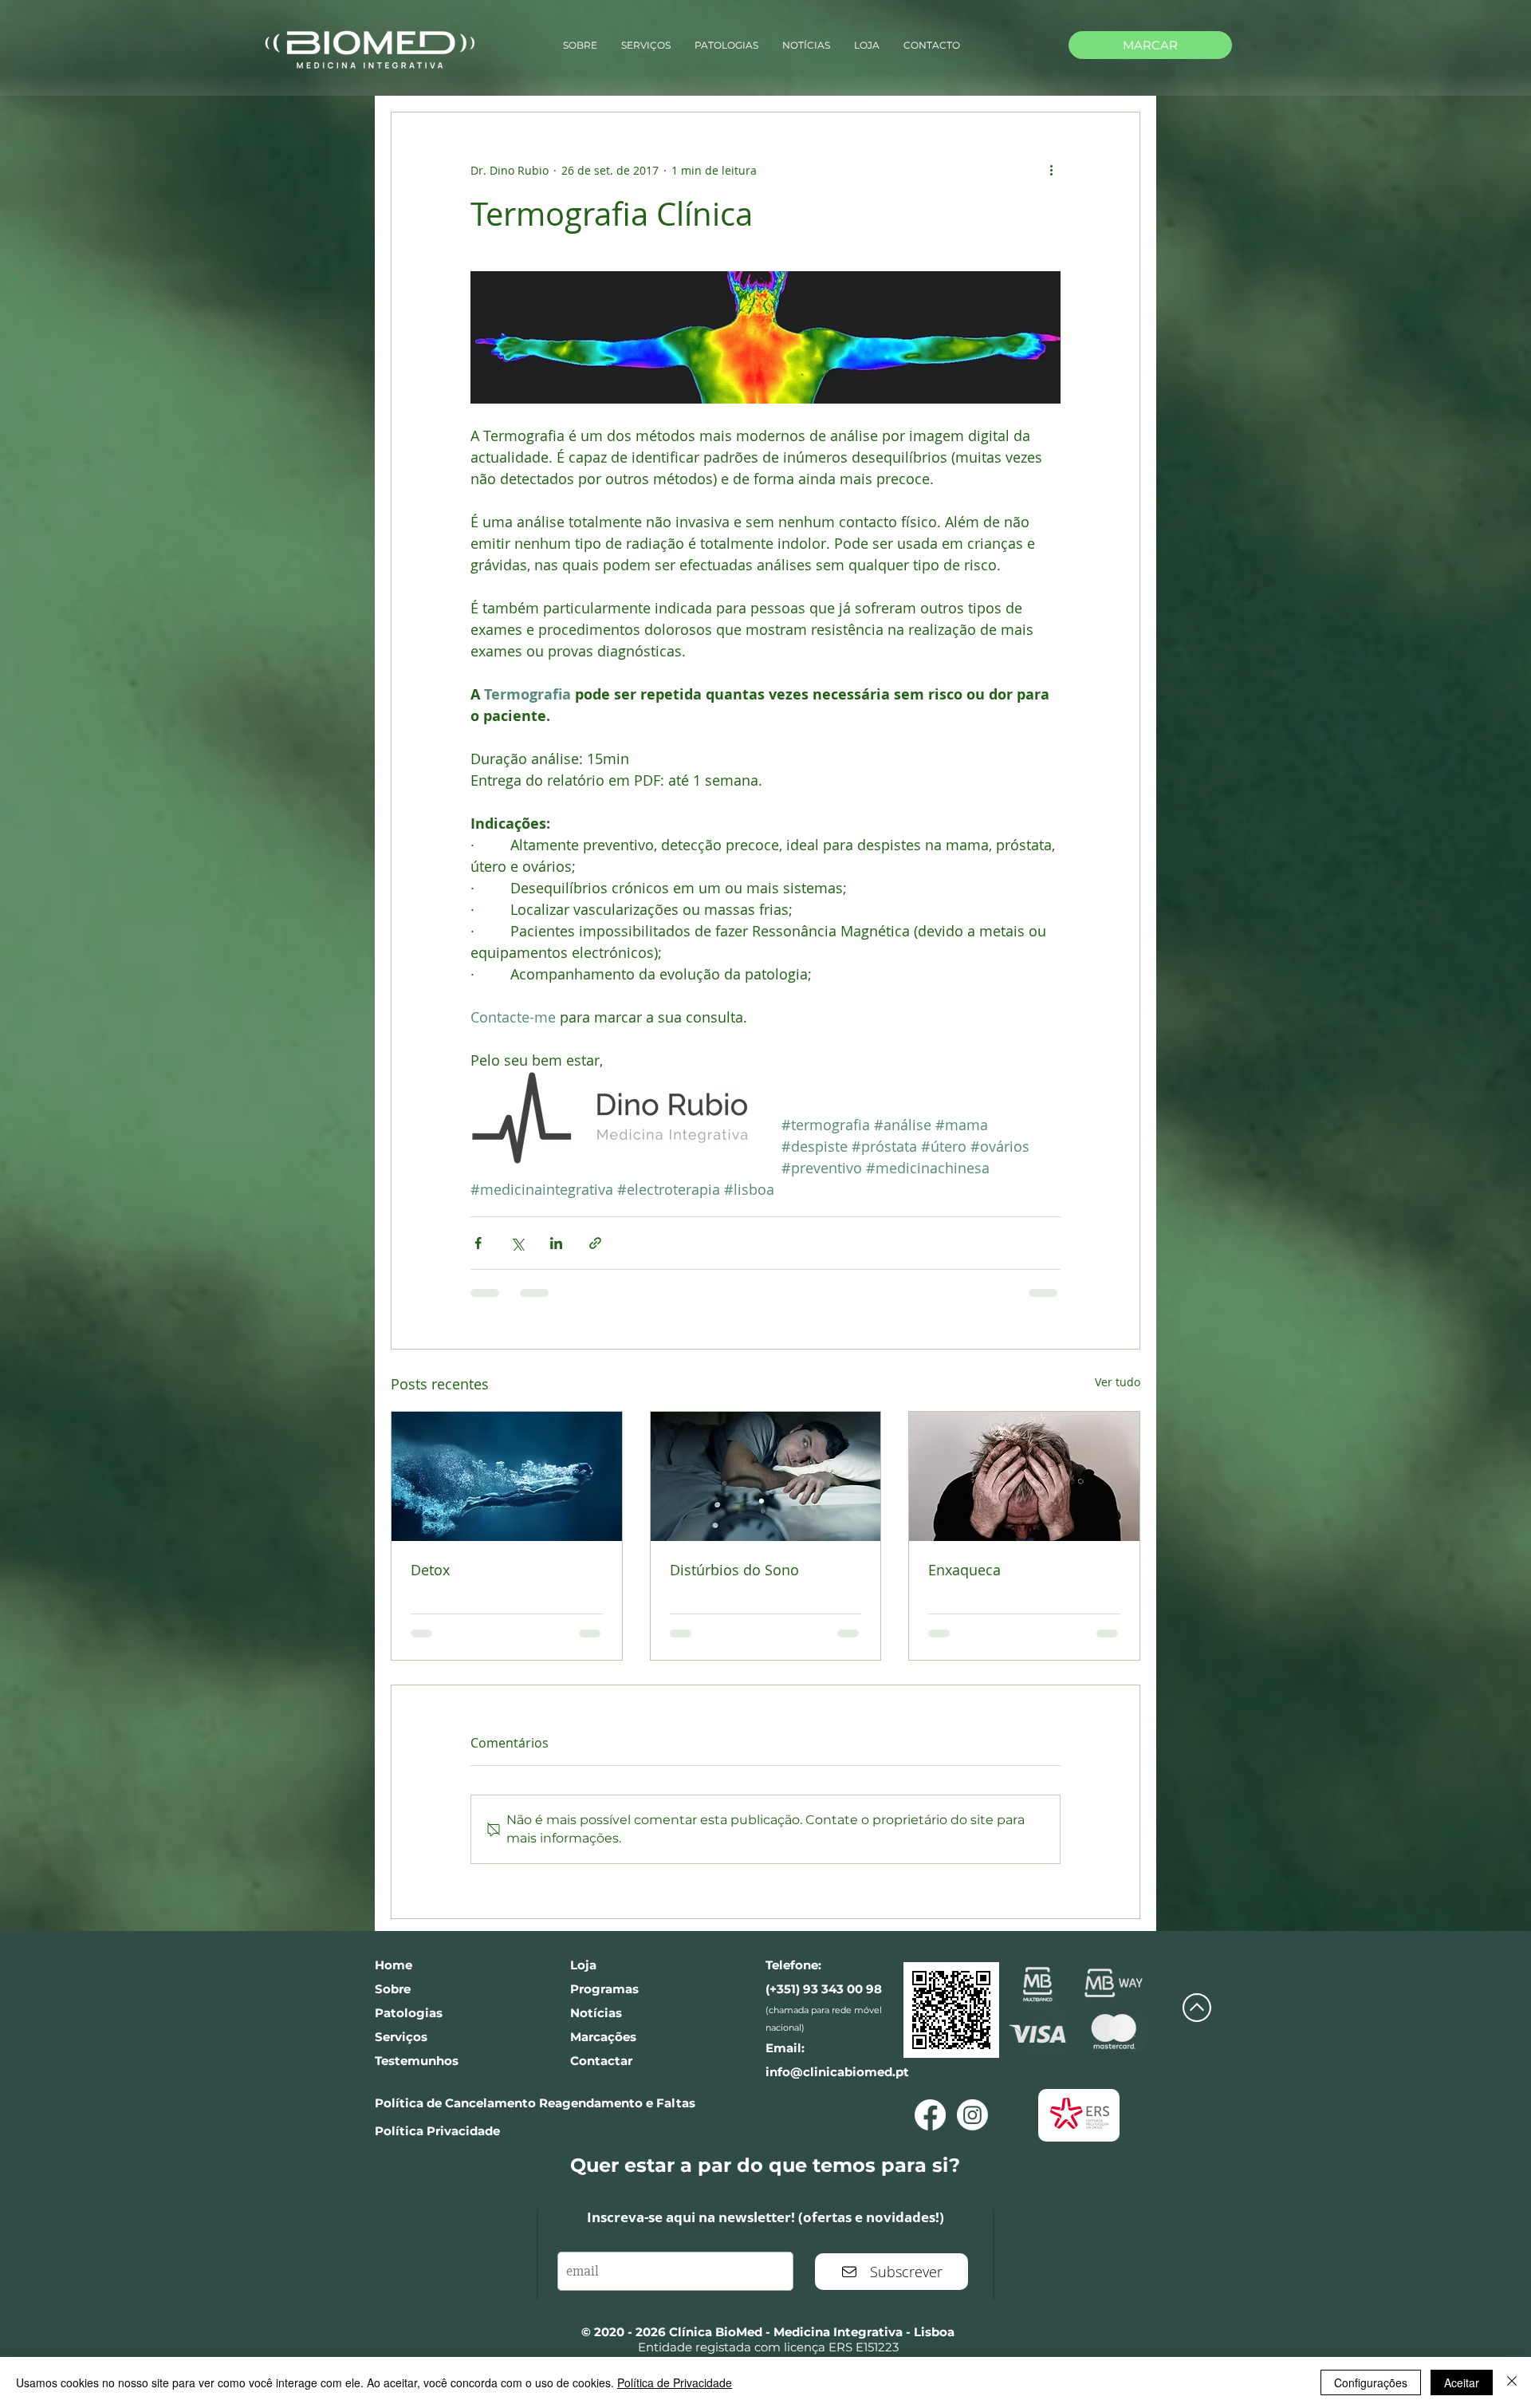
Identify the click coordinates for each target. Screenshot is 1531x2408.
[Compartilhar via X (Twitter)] (517, 1243)
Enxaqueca (964, 1570)
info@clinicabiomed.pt (837, 2061)
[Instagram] (972, 2105)
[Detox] (507, 1476)
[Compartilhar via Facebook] (478, 1243)
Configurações (1371, 2382)
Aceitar (1462, 2382)
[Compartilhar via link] (595, 1243)
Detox (430, 1570)
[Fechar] (1512, 2382)
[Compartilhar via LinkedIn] (556, 1243)
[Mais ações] (1051, 170)
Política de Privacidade (675, 2382)
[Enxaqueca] (1024, 1476)
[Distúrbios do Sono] (766, 1476)
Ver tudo (1118, 1382)
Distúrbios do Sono (734, 1570)
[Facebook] (930, 2105)
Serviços (401, 2026)
